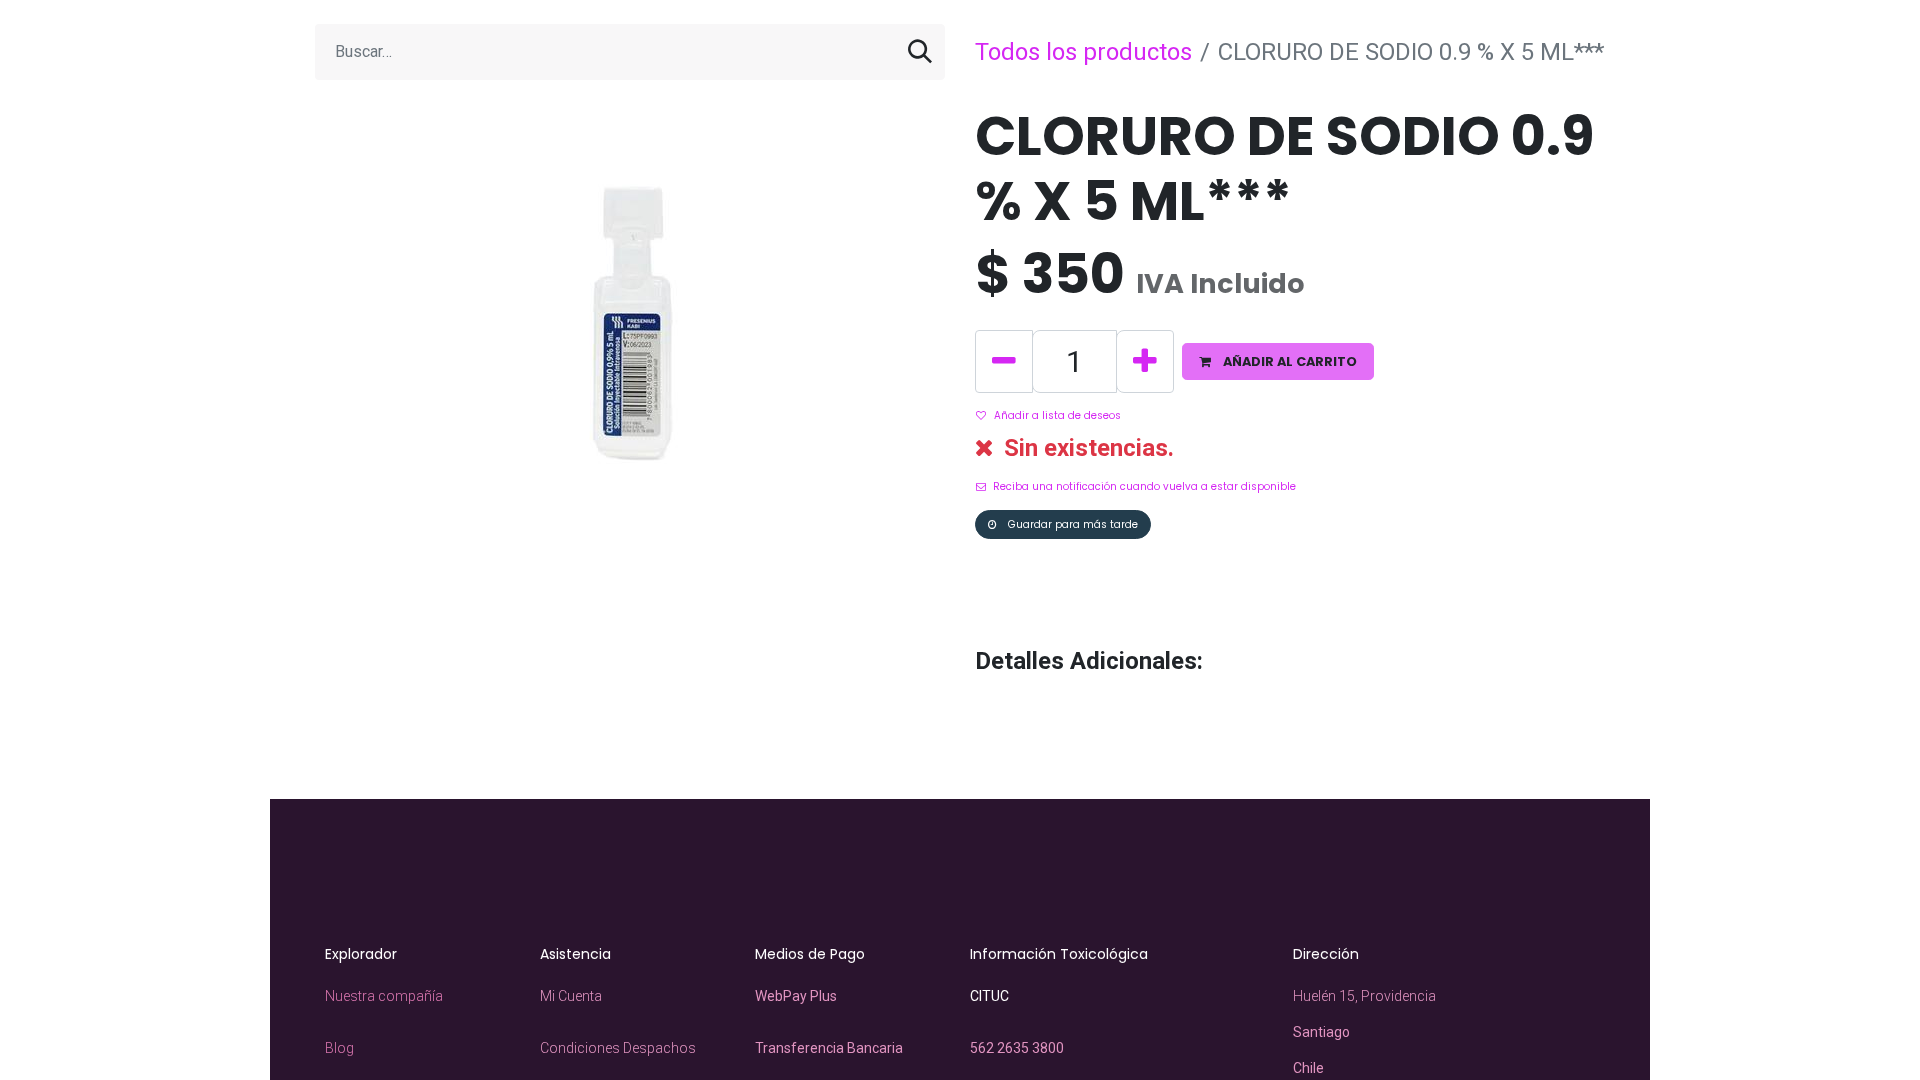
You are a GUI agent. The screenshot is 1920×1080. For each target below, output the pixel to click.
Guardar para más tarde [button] (1071, 524)
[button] (1278, 361)
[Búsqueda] (920, 52)
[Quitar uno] (1004, 361)
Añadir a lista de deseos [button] (1057, 415)
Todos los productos (1083, 52)
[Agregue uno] (1145, 361)
